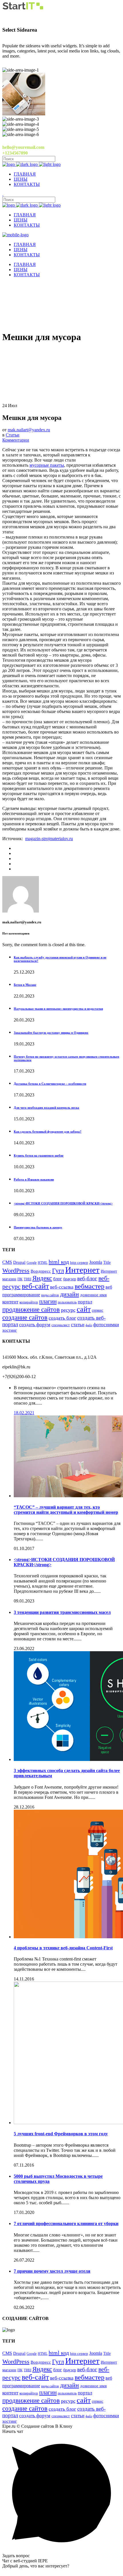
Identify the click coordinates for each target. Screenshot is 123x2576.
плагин (48, 1301)
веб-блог (87, 1278)
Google (32, 1263)
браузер (70, 1279)
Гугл (58, 1271)
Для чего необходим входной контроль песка (46, 1108)
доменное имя (93, 1295)
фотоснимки (106, 1325)
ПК (20, 1279)
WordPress (16, 1270)
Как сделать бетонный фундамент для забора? (48, 1131)
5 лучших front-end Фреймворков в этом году (61, 2134)
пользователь (67, 1302)
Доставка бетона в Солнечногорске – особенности (50, 1084)
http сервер (79, 1263)
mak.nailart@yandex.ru (29, 430)
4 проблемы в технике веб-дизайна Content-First (63, 1948)
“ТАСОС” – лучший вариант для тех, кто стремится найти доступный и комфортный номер (66, 1510)
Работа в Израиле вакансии (34, 1179)
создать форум (35, 1325)
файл (89, 1325)
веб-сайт (35, 1286)
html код (59, 1262)
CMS (7, 1262)
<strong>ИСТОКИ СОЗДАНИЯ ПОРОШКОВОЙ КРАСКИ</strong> (63, 1203)
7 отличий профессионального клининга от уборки (66, 2223)
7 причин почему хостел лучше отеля (52, 2271)
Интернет (82, 1270)
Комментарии (16, 440)
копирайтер (29, 1302)
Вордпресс (41, 1271)
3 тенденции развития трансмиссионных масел (62, 1612)
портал (85, 1302)
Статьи (13, 435)
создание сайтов (25, 1317)
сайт (84, 1309)
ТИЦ (27, 1279)
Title (107, 1262)
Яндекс (42, 1278)
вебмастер (90, 1286)
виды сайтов (50, 1295)
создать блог (62, 1318)
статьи (78, 1325)
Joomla (96, 1262)
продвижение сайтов (31, 1309)
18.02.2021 (24, 1413)
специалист (61, 1325)
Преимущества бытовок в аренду (38, 1227)
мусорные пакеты (47, 465)
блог (58, 1279)
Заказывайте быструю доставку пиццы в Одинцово (51, 1033)
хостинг (10, 1330)
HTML (43, 1263)
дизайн (70, 1294)
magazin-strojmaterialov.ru (49, 839)
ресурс (68, 1310)
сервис (98, 1310)
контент (10, 1302)
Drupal (19, 1262)
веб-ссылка (62, 1287)
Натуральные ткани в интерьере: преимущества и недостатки (58, 1009)
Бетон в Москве (25, 985)
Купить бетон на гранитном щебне (39, 1155)
